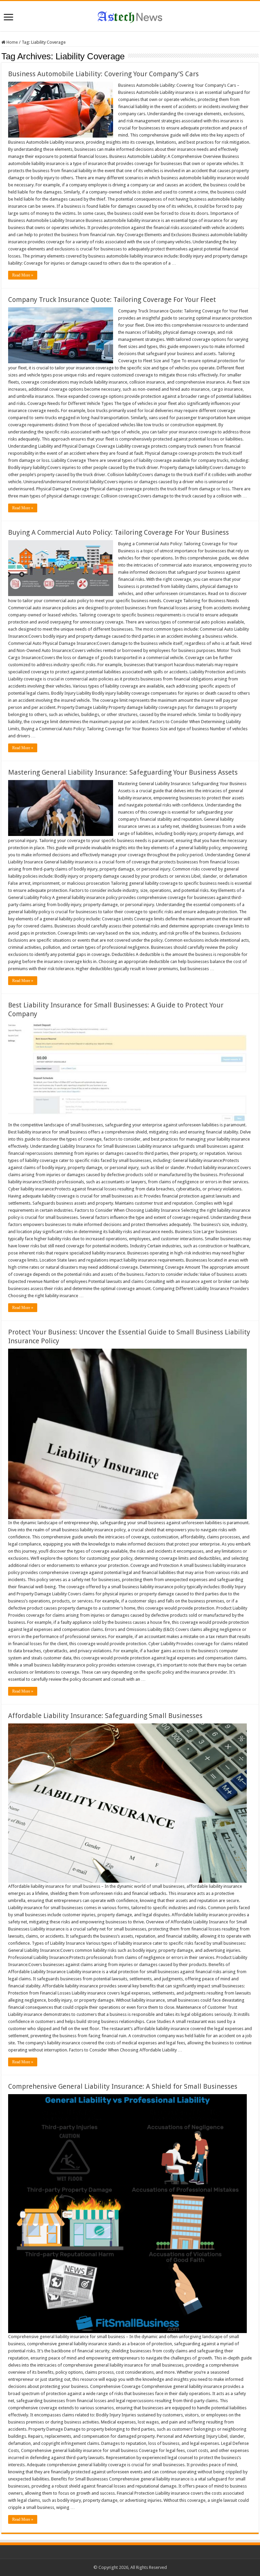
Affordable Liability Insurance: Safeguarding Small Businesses (105, 1716)
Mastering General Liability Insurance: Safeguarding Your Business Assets (123, 772)
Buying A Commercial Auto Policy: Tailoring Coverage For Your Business (118, 532)
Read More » (23, 275)
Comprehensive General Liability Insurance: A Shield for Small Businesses (123, 2086)
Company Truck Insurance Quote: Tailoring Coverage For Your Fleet (112, 300)
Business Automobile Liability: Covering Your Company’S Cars (103, 74)
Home (12, 42)
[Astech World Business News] (130, 16)
